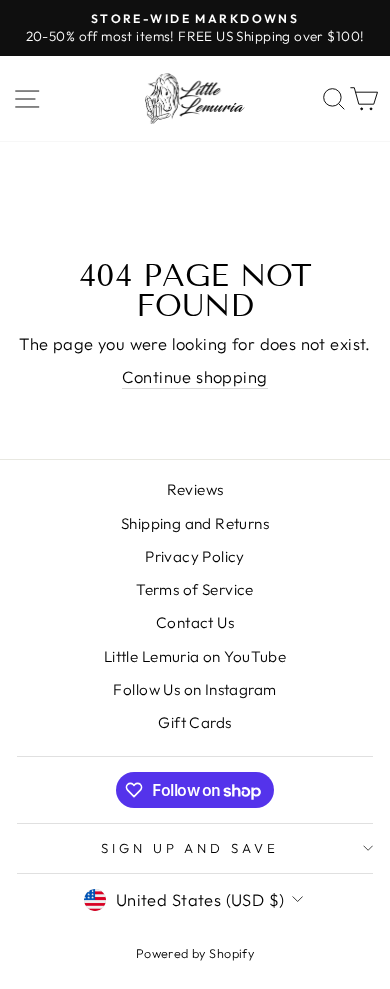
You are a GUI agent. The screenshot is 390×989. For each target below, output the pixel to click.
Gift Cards (194, 722)
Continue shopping (194, 376)
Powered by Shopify (195, 953)
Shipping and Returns (195, 523)
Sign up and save (190, 848)
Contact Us (195, 622)
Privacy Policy (195, 556)
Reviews (195, 489)
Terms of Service (195, 589)
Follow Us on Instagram (194, 689)
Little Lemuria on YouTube (195, 656)
